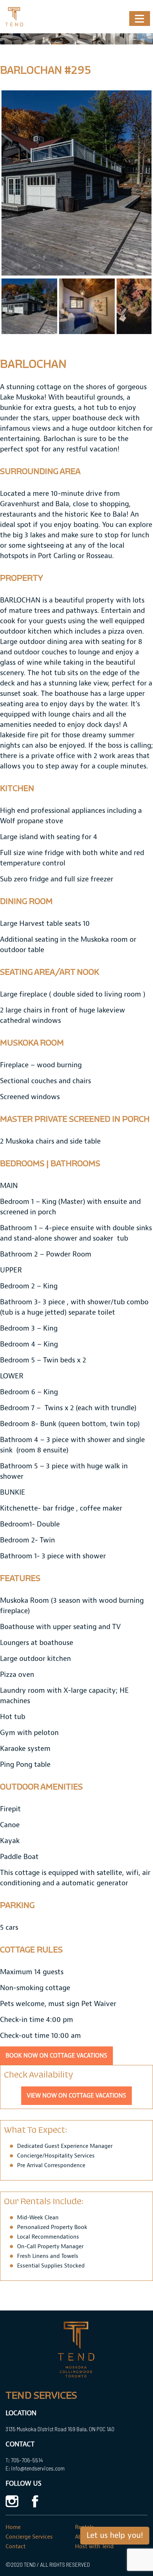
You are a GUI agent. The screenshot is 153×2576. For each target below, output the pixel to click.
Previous (13, 183)
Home (13, 2527)
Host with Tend (94, 2547)
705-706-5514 (27, 2460)
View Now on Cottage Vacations (76, 2096)
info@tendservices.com (38, 2468)
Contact (16, 2547)
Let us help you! (115, 2536)
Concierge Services (29, 2537)
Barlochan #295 (45, 70)
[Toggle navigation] (140, 19)
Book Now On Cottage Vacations (56, 2056)
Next (140, 183)
